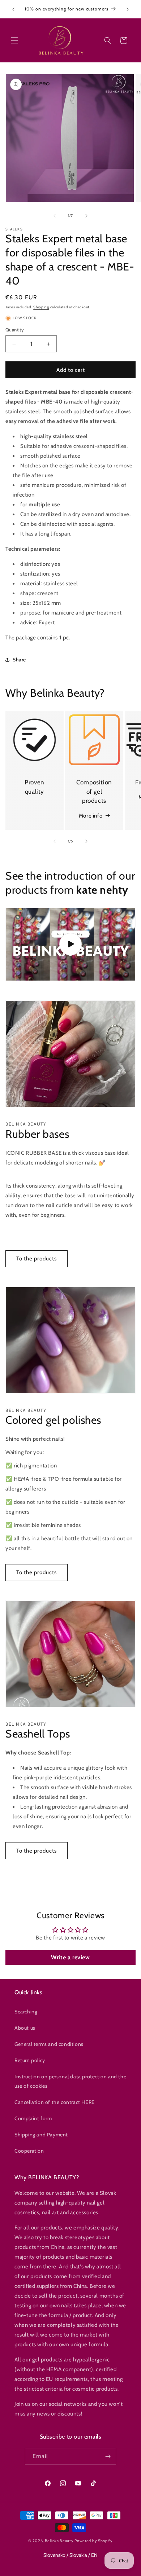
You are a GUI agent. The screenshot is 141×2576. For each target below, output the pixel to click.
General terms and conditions (49, 2044)
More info (91, 816)
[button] (14, 40)
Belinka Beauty (59, 2541)
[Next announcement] (128, 9)
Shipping (41, 307)
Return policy (30, 2060)
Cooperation (29, 2151)
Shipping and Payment (41, 2135)
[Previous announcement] (13, 9)
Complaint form (33, 2118)
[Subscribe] (108, 2456)
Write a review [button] (70, 1957)
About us (25, 2028)
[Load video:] (70, 944)
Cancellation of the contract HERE (55, 2102)
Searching (26, 2012)
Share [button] (19, 660)
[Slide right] (86, 216)
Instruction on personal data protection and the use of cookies (70, 2081)
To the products (37, 1259)
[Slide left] (55, 216)
